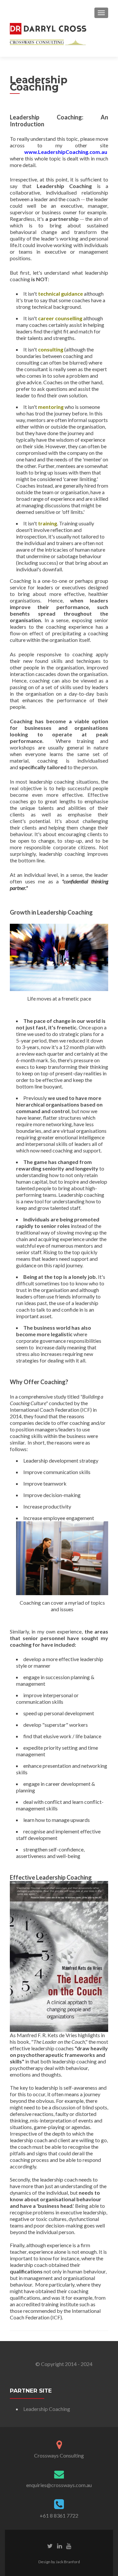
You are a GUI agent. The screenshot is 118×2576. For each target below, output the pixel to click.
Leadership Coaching (47, 2409)
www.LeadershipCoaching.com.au (66, 152)
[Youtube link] (69, 2545)
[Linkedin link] (59, 2545)
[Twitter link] (50, 2545)
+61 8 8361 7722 (59, 2515)
